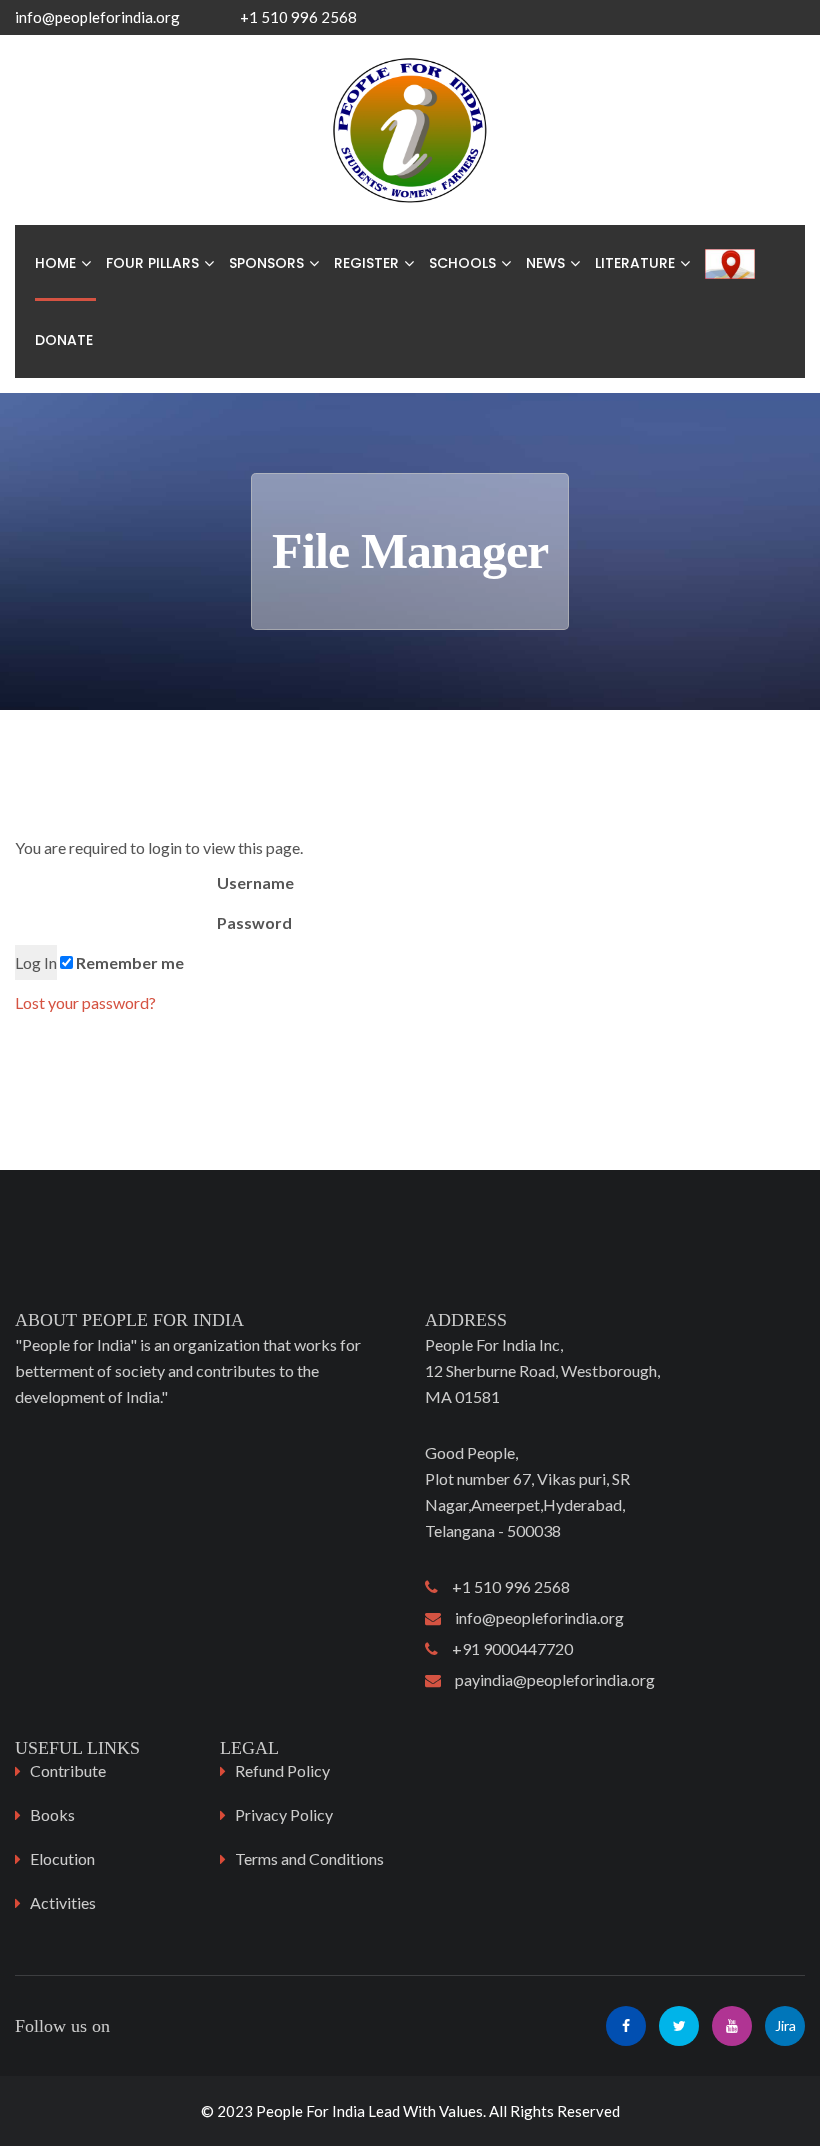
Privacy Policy (284, 1814)
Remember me (128, 962)
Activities (63, 1902)
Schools (462, 263)
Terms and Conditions (309, 1858)
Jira (785, 2025)
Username (254, 882)
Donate (64, 340)
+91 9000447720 (505, 1648)
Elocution (62, 1858)
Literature (635, 263)
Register (366, 263)
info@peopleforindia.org (97, 17)
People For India (310, 2111)
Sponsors (266, 263)
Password (253, 922)
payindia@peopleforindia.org (548, 1679)
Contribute (68, 1770)
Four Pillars (152, 263)
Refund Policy (282, 1770)
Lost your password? (85, 1002)
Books (52, 1814)
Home (55, 263)
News (545, 263)
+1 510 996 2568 (504, 1586)
